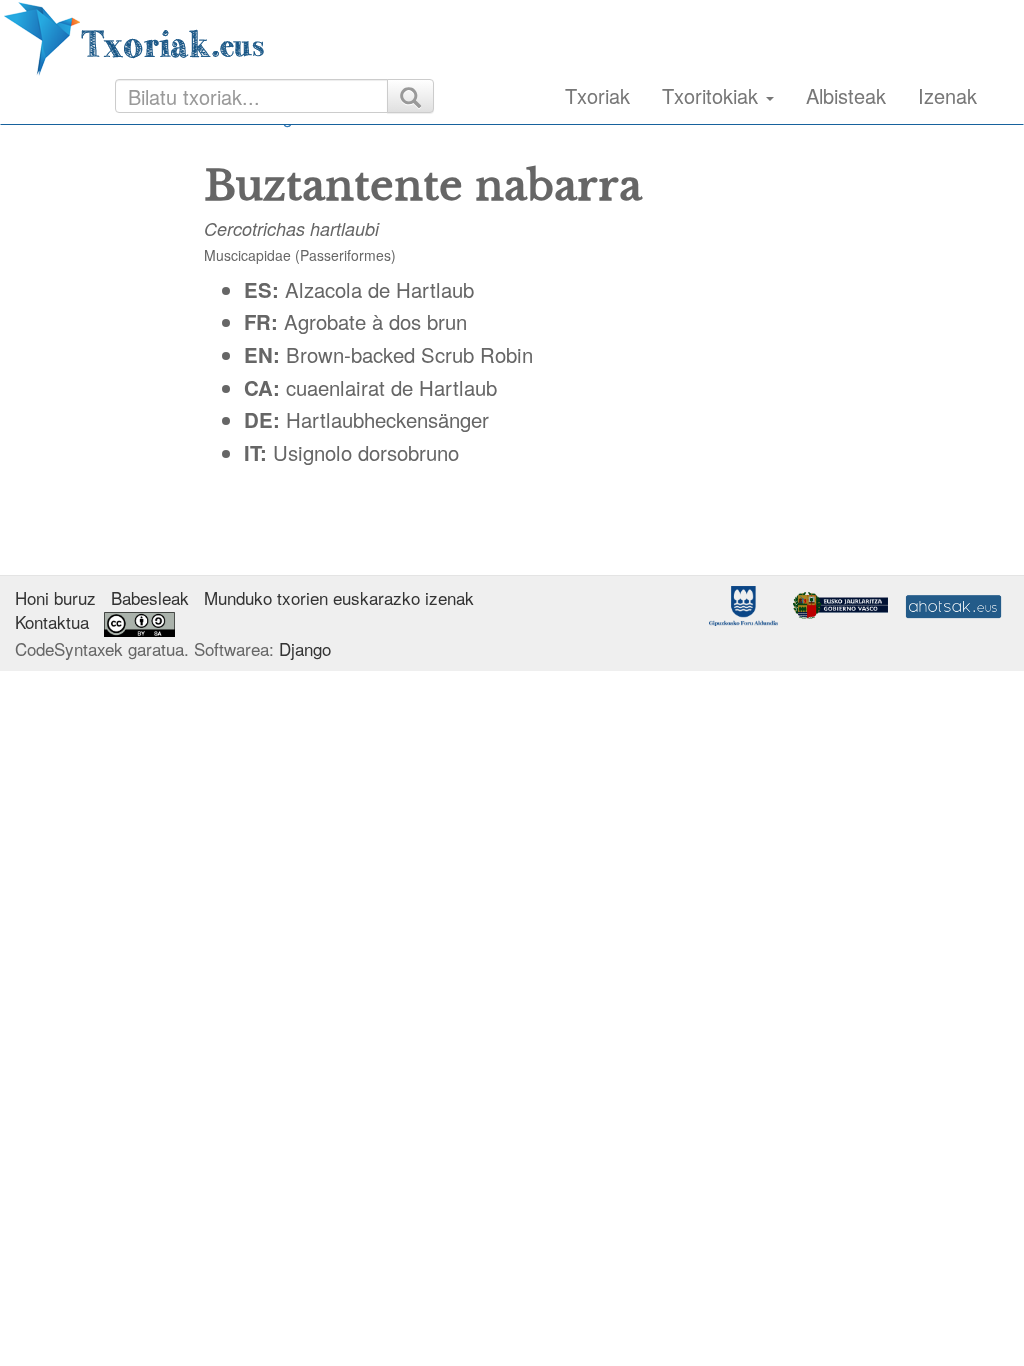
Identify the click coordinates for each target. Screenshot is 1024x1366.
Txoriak (597, 95)
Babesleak (150, 597)
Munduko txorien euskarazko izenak (339, 597)
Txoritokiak (713, 95)
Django (305, 648)
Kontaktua (52, 621)
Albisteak (846, 95)
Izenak (947, 95)
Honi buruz (55, 597)
